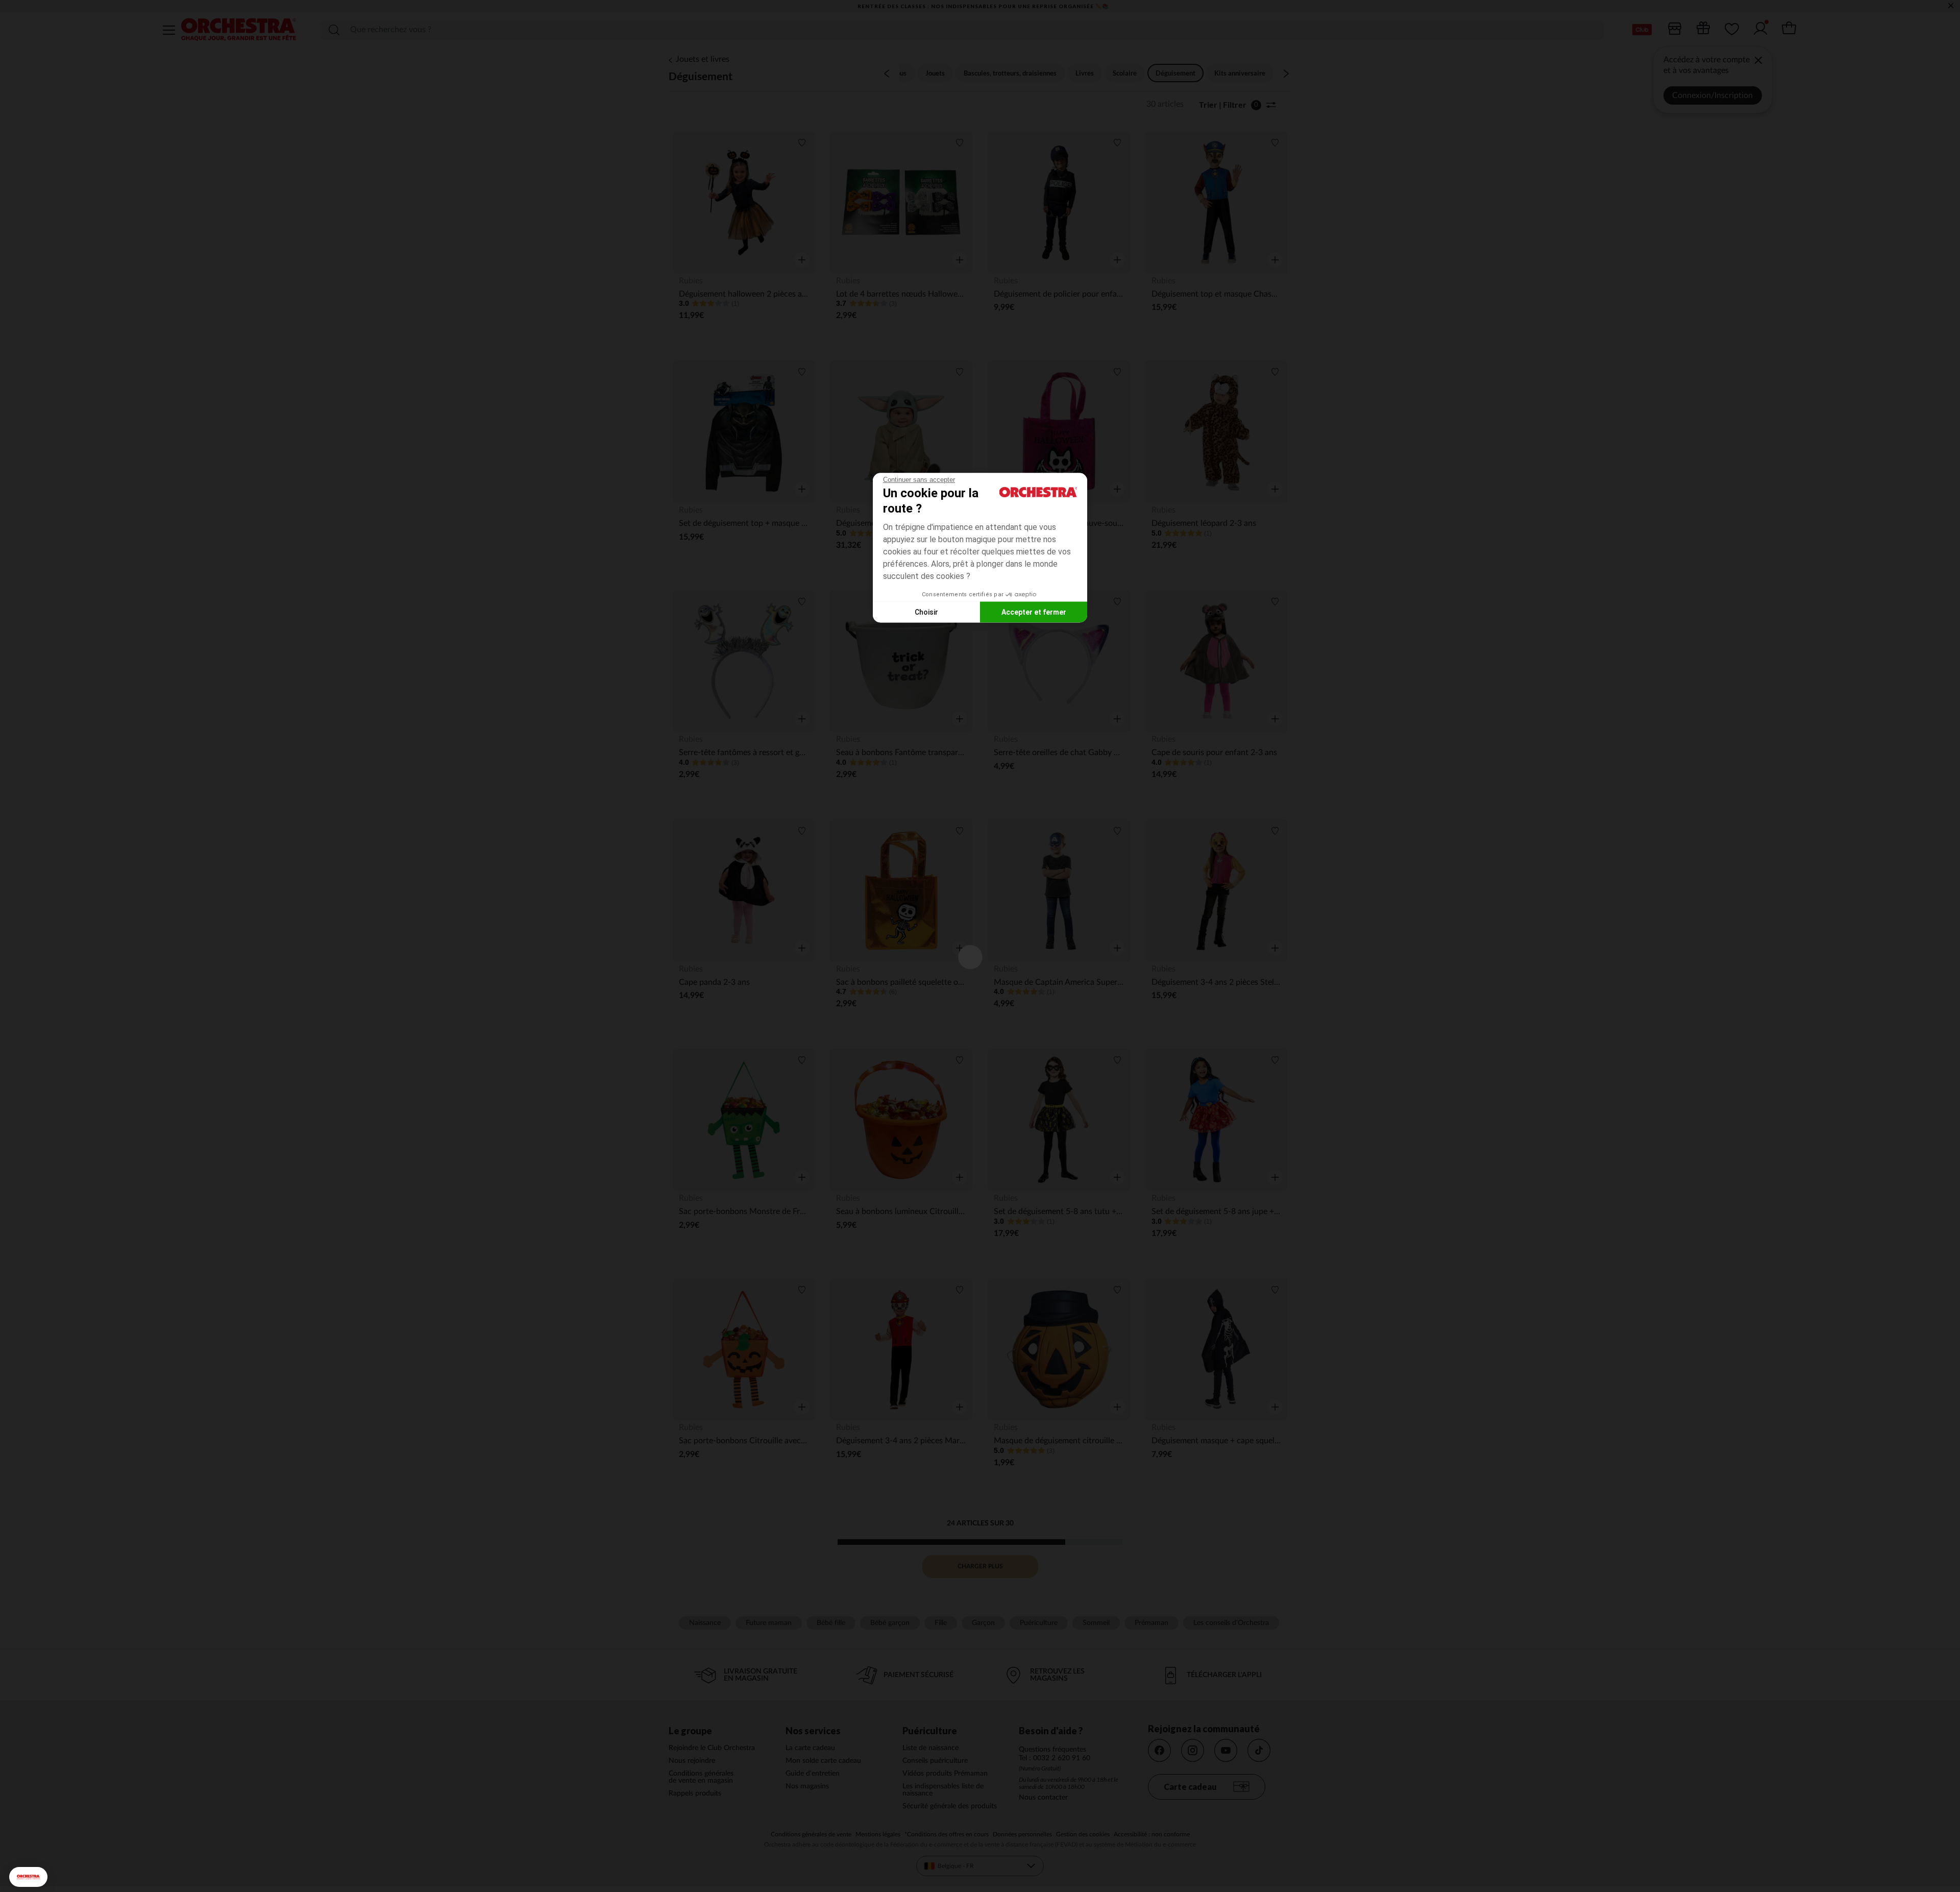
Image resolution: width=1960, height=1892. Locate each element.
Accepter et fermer (1034, 612)
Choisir (926, 612)
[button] (28, 1877)
